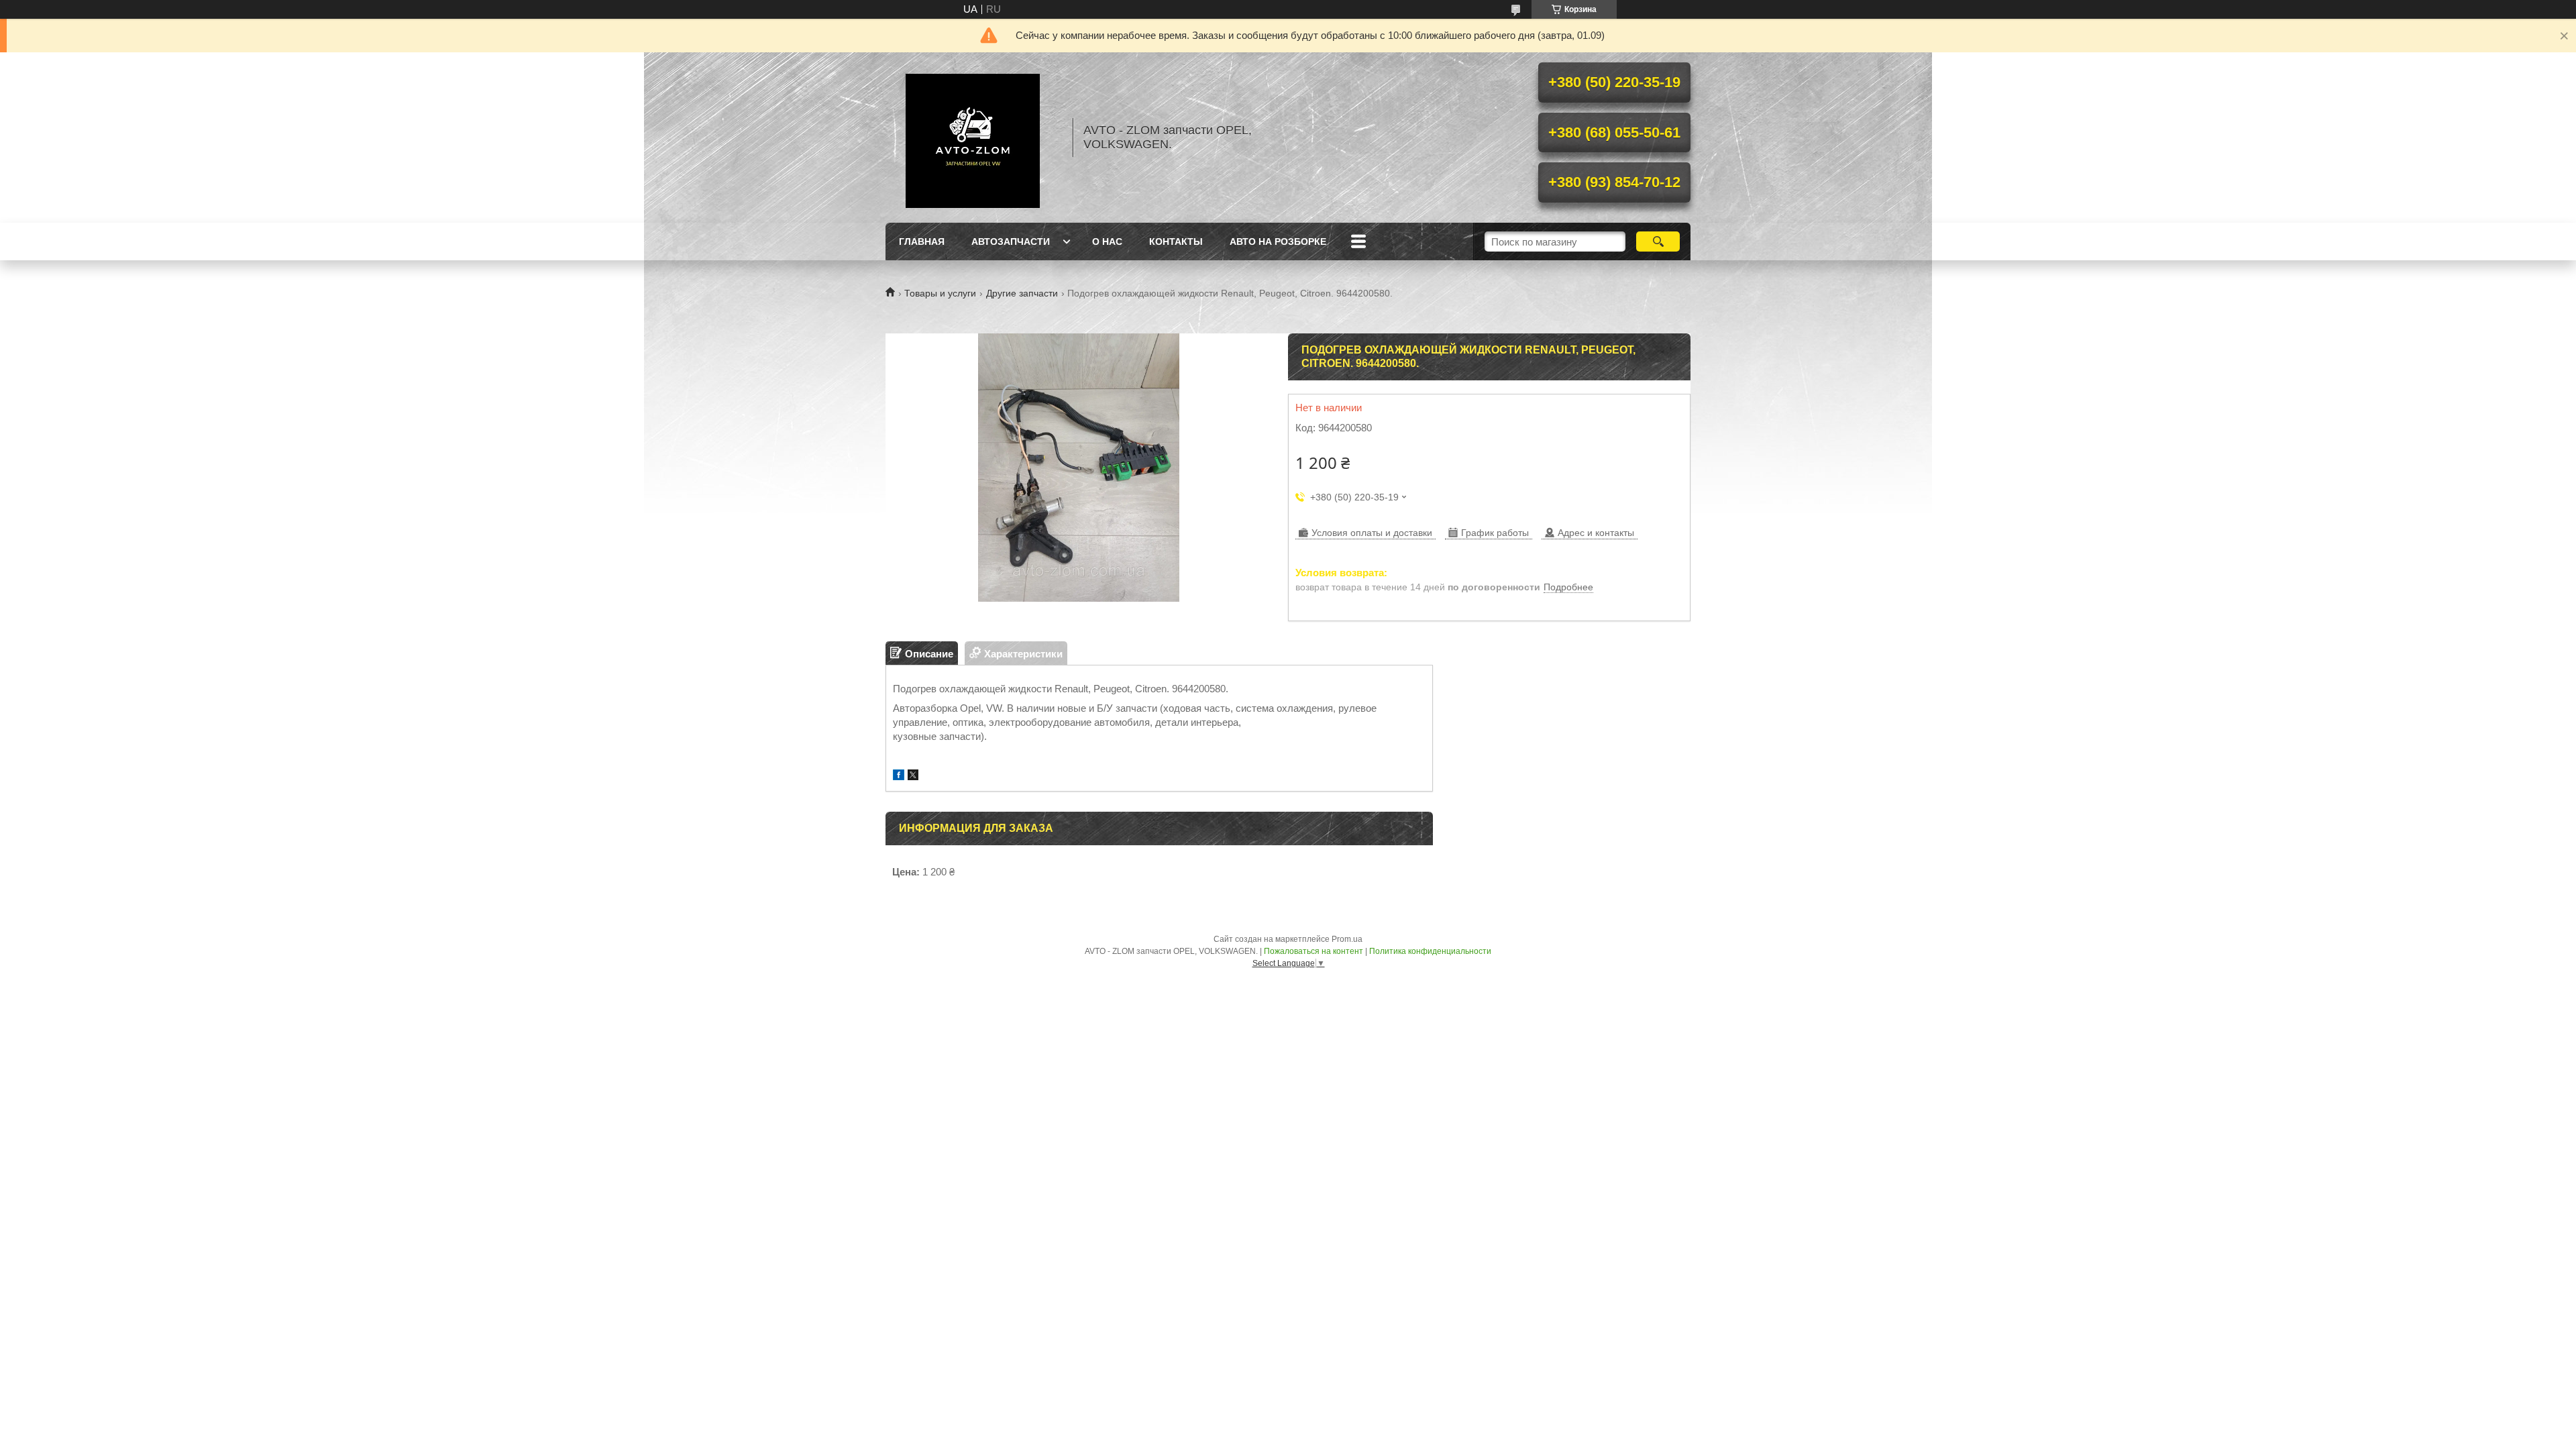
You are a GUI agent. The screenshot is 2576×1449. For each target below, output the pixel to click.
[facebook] (899, 776)
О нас (1107, 241)
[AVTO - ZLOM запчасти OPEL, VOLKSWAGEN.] (973, 138)
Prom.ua (1347, 939)
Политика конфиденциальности (1430, 951)
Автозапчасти (1011, 241)
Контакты (1176, 241)
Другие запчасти (1022, 293)
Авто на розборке (1278, 241)
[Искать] (1658, 241)
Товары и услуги (940, 293)
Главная (922, 241)
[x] (913, 776)
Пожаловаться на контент (1313, 951)
